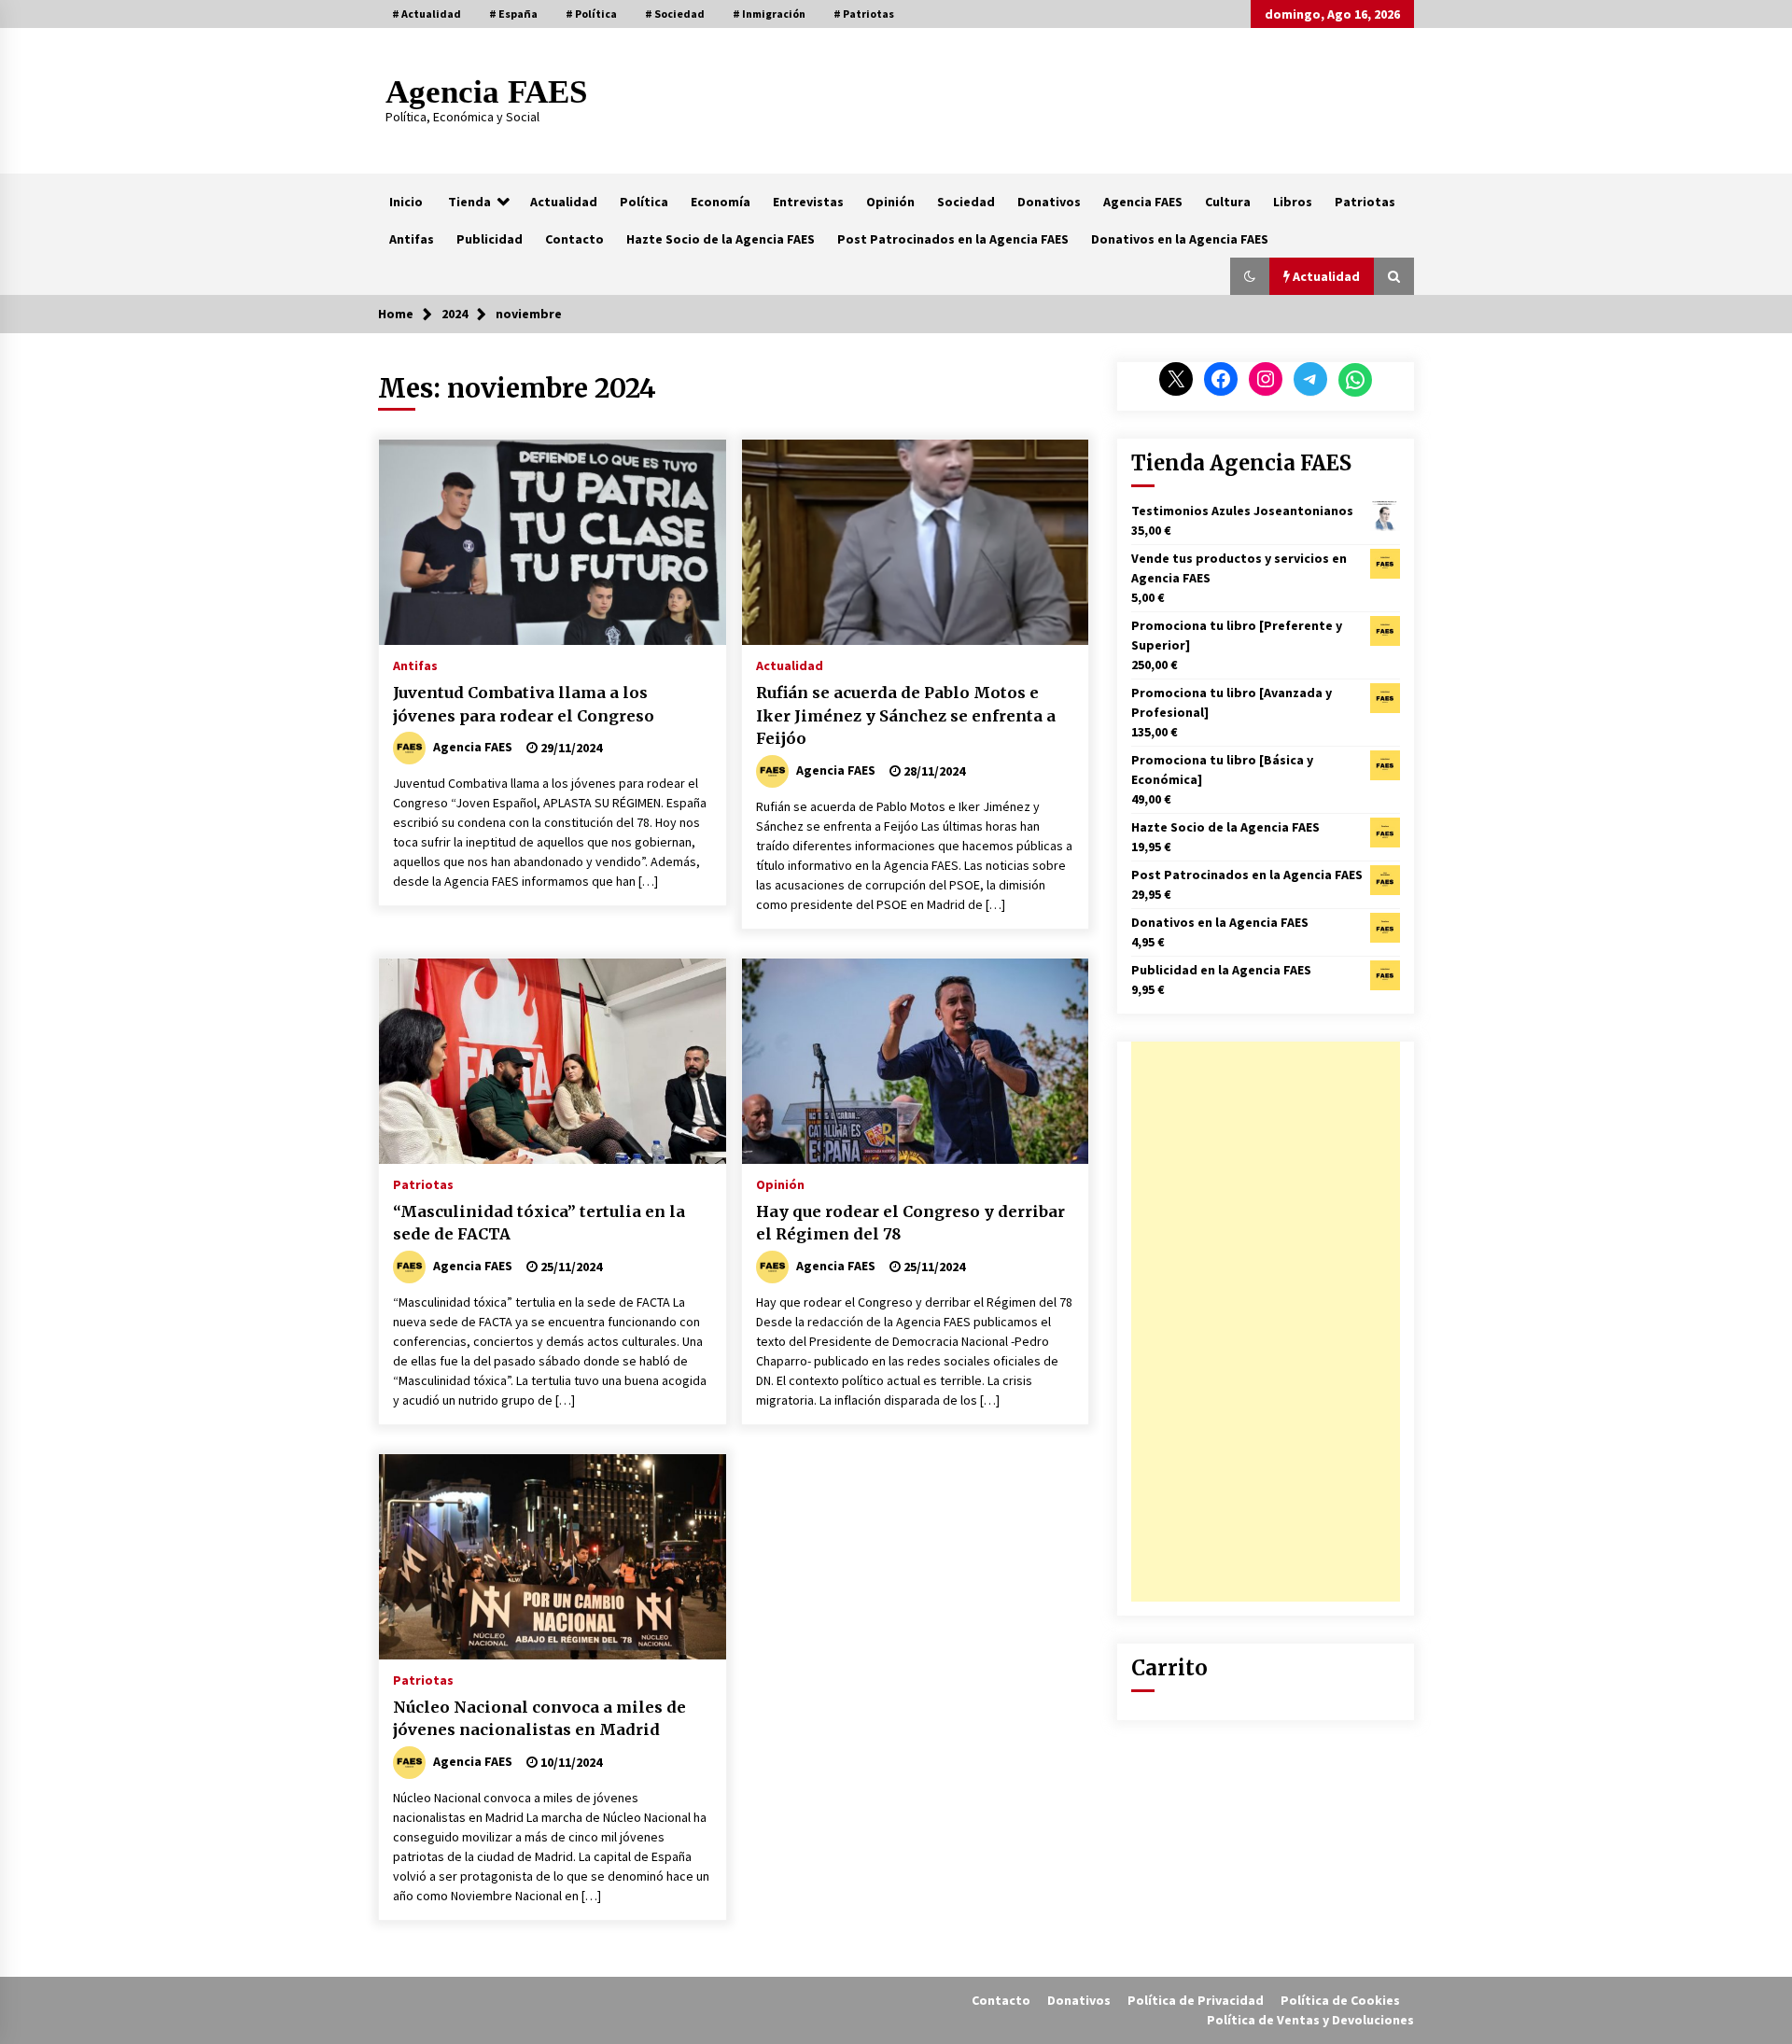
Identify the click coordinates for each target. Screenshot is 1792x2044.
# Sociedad (675, 14)
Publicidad (490, 239)
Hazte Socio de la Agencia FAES (721, 239)
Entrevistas (808, 202)
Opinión (890, 202)
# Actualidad (427, 14)
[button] (1250, 276)
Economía (721, 202)
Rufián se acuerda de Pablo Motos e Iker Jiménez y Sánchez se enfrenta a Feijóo (906, 715)
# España (513, 14)
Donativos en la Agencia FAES (1180, 239)
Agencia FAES (486, 92)
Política (644, 202)
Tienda (469, 202)
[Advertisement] (1266, 1322)
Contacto (574, 239)
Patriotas (1365, 202)
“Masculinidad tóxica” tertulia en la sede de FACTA (539, 1223)
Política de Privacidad (1196, 2000)
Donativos (1049, 202)
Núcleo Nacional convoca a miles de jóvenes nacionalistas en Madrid (539, 1719)
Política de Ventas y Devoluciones (1310, 2020)
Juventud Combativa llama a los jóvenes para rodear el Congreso (524, 704)
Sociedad (966, 202)
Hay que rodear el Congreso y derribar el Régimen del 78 (910, 1223)
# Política (591, 14)
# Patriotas (864, 14)
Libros (1293, 202)
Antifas (412, 239)
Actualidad (564, 202)
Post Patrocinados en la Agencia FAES (953, 239)
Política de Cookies (1340, 2000)
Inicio (406, 202)
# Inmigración (769, 14)
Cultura (1228, 202)
